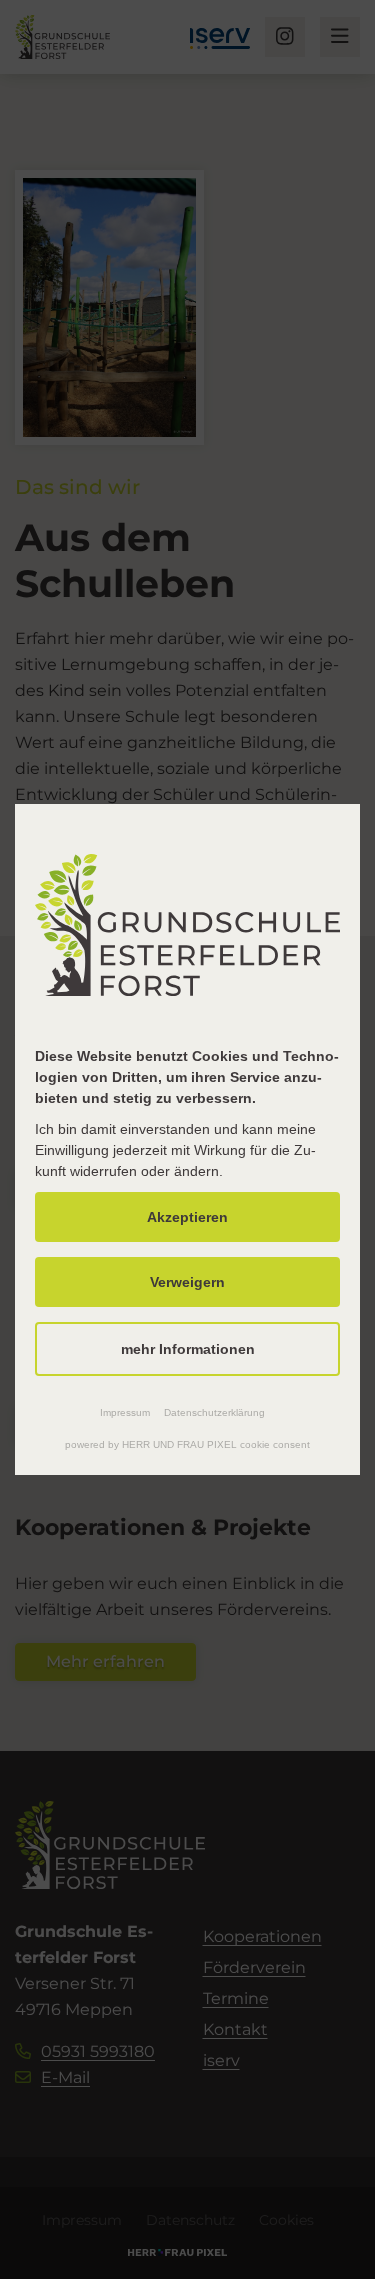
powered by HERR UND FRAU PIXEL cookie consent (187, 1444)
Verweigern (187, 1282)
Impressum (125, 1412)
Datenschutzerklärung (214, 1412)
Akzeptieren (187, 1217)
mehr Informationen (188, 1349)
